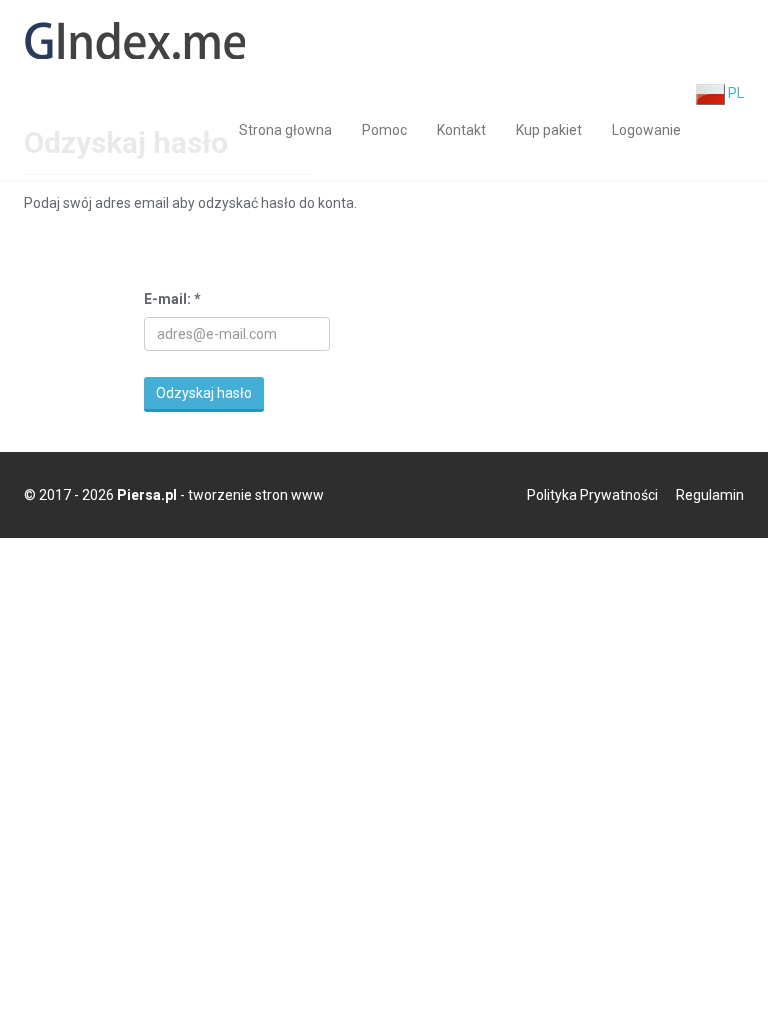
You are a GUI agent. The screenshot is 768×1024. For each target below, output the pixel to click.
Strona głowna (285, 130)
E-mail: (172, 299)
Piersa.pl (147, 495)
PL (734, 93)
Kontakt (461, 130)
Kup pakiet (549, 130)
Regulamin (710, 495)
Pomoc (384, 130)
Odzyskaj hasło (204, 393)
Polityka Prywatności (592, 495)
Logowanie (646, 130)
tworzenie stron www (256, 495)
